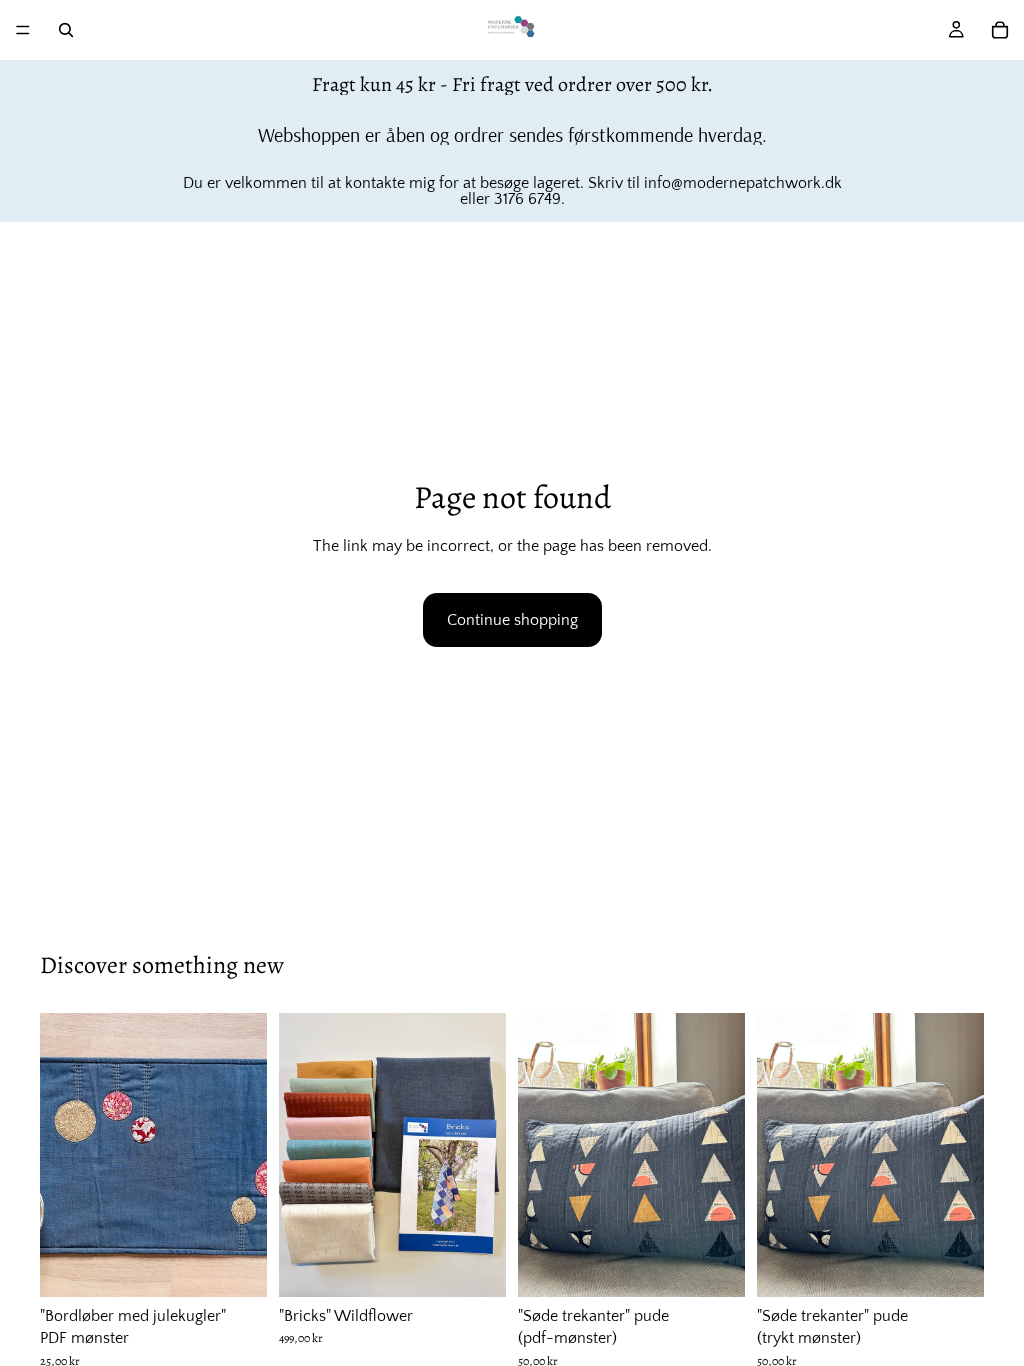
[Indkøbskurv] (1000, 30)
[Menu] (23, 30)
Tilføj (253, 1266)
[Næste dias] (245, 1155)
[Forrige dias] (62, 1155)
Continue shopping (512, 620)
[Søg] (66, 30)
